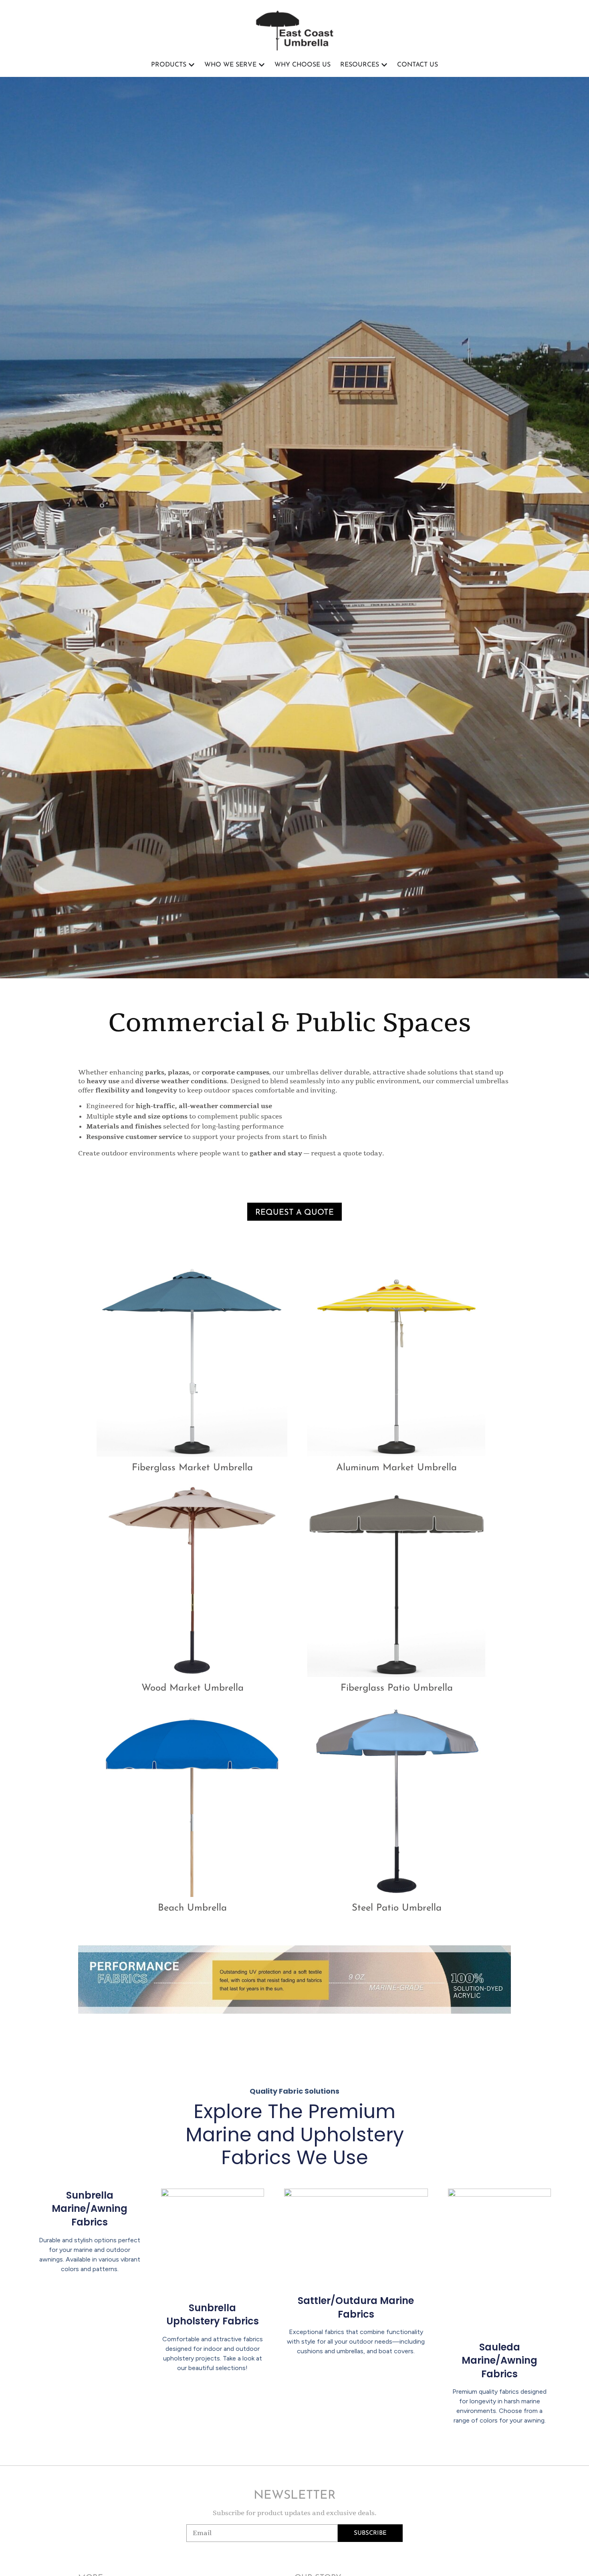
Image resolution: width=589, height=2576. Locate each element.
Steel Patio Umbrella (397, 1908)
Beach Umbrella (192, 1908)
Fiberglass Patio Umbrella (397, 1688)
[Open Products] (192, 65)
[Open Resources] (384, 65)
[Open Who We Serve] (262, 65)
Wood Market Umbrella (193, 1688)
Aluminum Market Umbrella (396, 1468)
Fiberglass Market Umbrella (192, 1468)
